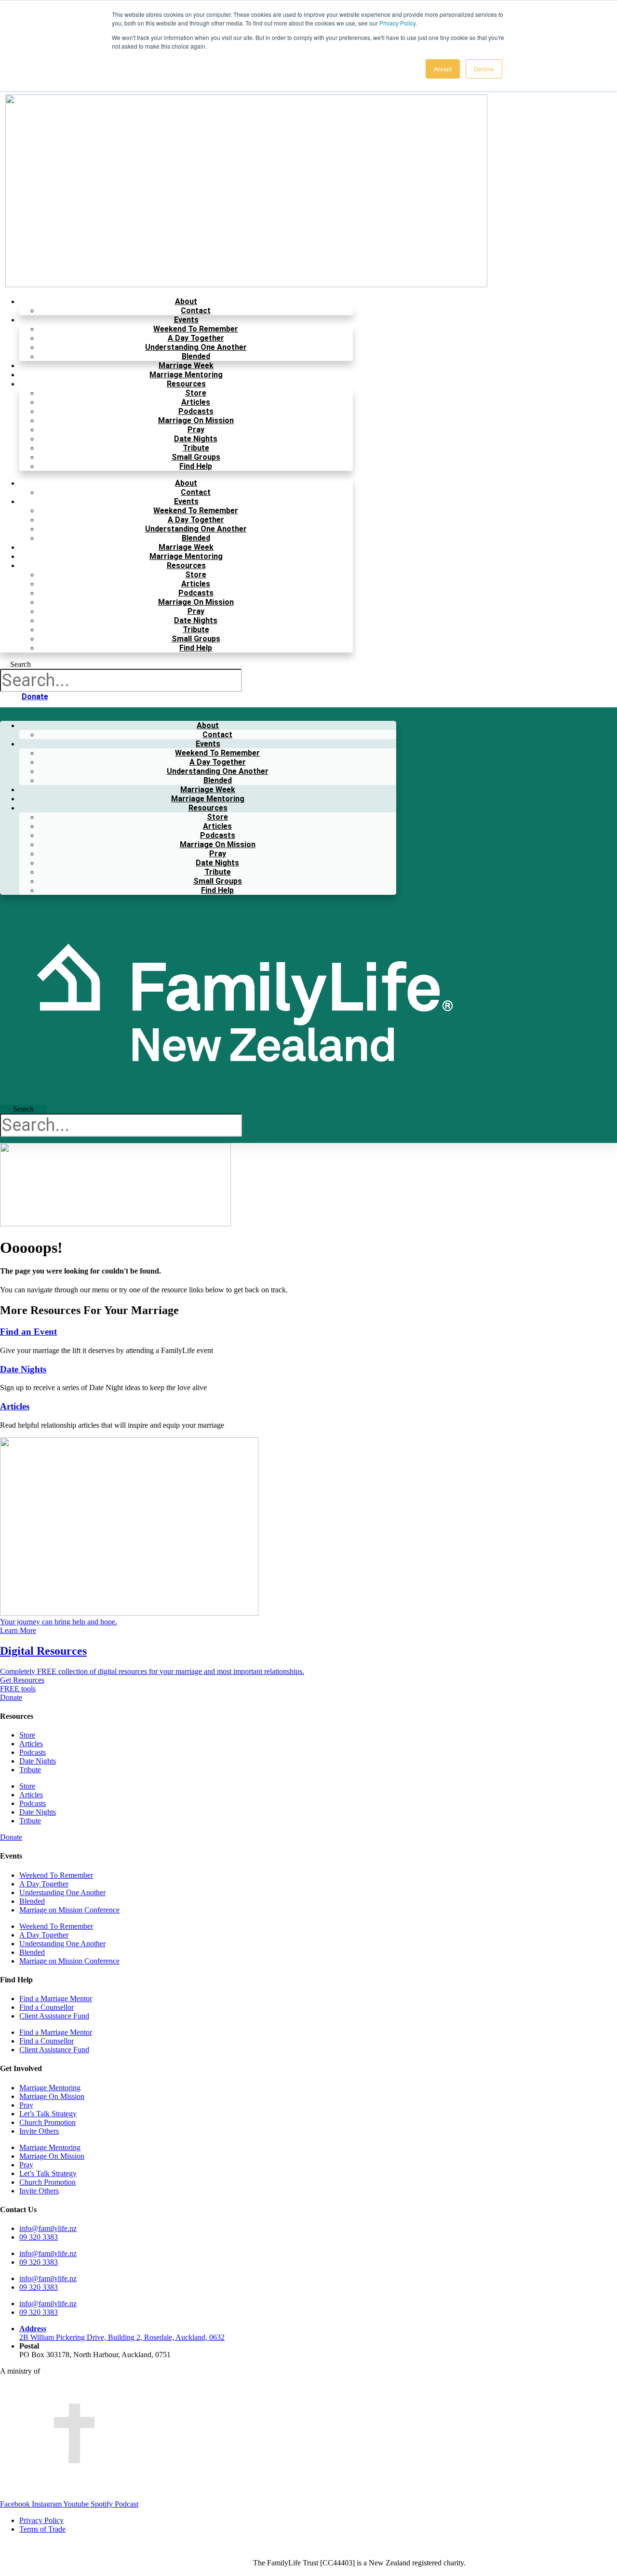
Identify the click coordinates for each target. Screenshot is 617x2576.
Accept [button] (443, 69)
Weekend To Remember (196, 329)
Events (186, 320)
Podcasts (196, 411)
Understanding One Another (196, 347)
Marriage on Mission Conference (69, 1910)
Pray (196, 430)
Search (20, 664)
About (186, 301)
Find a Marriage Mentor (56, 1998)
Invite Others (39, 2131)
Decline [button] (484, 69)
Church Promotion (47, 2122)
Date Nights (196, 439)
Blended (196, 356)
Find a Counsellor (47, 2007)
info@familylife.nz (48, 2228)
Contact (196, 311)
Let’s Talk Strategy (48, 2114)
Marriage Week (186, 365)
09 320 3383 (39, 2237)
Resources (186, 384)
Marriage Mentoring (186, 375)
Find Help (196, 466)
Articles (196, 402)
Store (196, 393)
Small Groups (196, 457)
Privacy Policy (397, 23)
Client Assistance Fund (54, 2016)
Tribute (196, 448)
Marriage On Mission (196, 420)
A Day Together (196, 338)
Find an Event (28, 1332)
